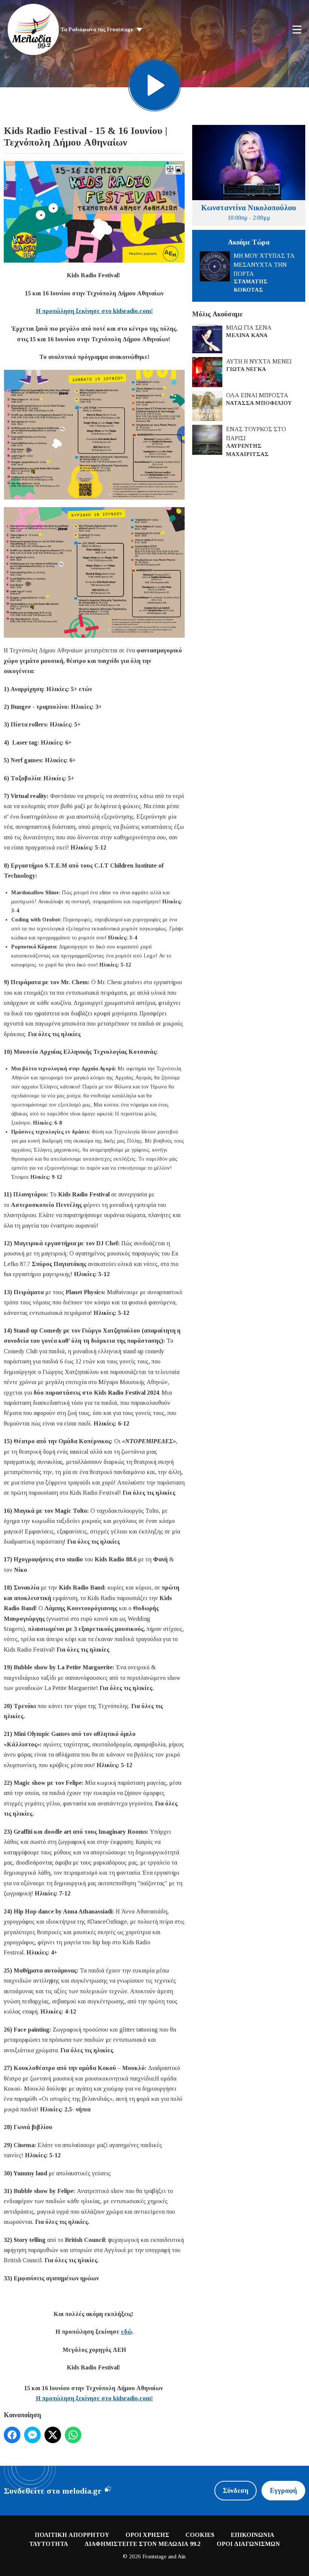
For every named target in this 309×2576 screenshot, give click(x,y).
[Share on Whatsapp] (73, 2435)
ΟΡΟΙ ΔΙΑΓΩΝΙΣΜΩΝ (248, 2544)
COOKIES (200, 2535)
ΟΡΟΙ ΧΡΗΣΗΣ (147, 2535)
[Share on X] (53, 2435)
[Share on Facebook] (12, 2435)
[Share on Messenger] (32, 2435)
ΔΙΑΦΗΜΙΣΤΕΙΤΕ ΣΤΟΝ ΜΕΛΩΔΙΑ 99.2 (142, 2544)
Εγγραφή (283, 2491)
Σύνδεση (236, 2491)
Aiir (181, 2556)
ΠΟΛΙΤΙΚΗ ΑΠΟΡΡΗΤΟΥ (72, 2535)
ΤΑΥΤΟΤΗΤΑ (49, 2544)
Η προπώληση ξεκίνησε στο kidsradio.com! (94, 311)
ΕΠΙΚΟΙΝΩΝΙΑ (252, 2535)
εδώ (126, 2332)
